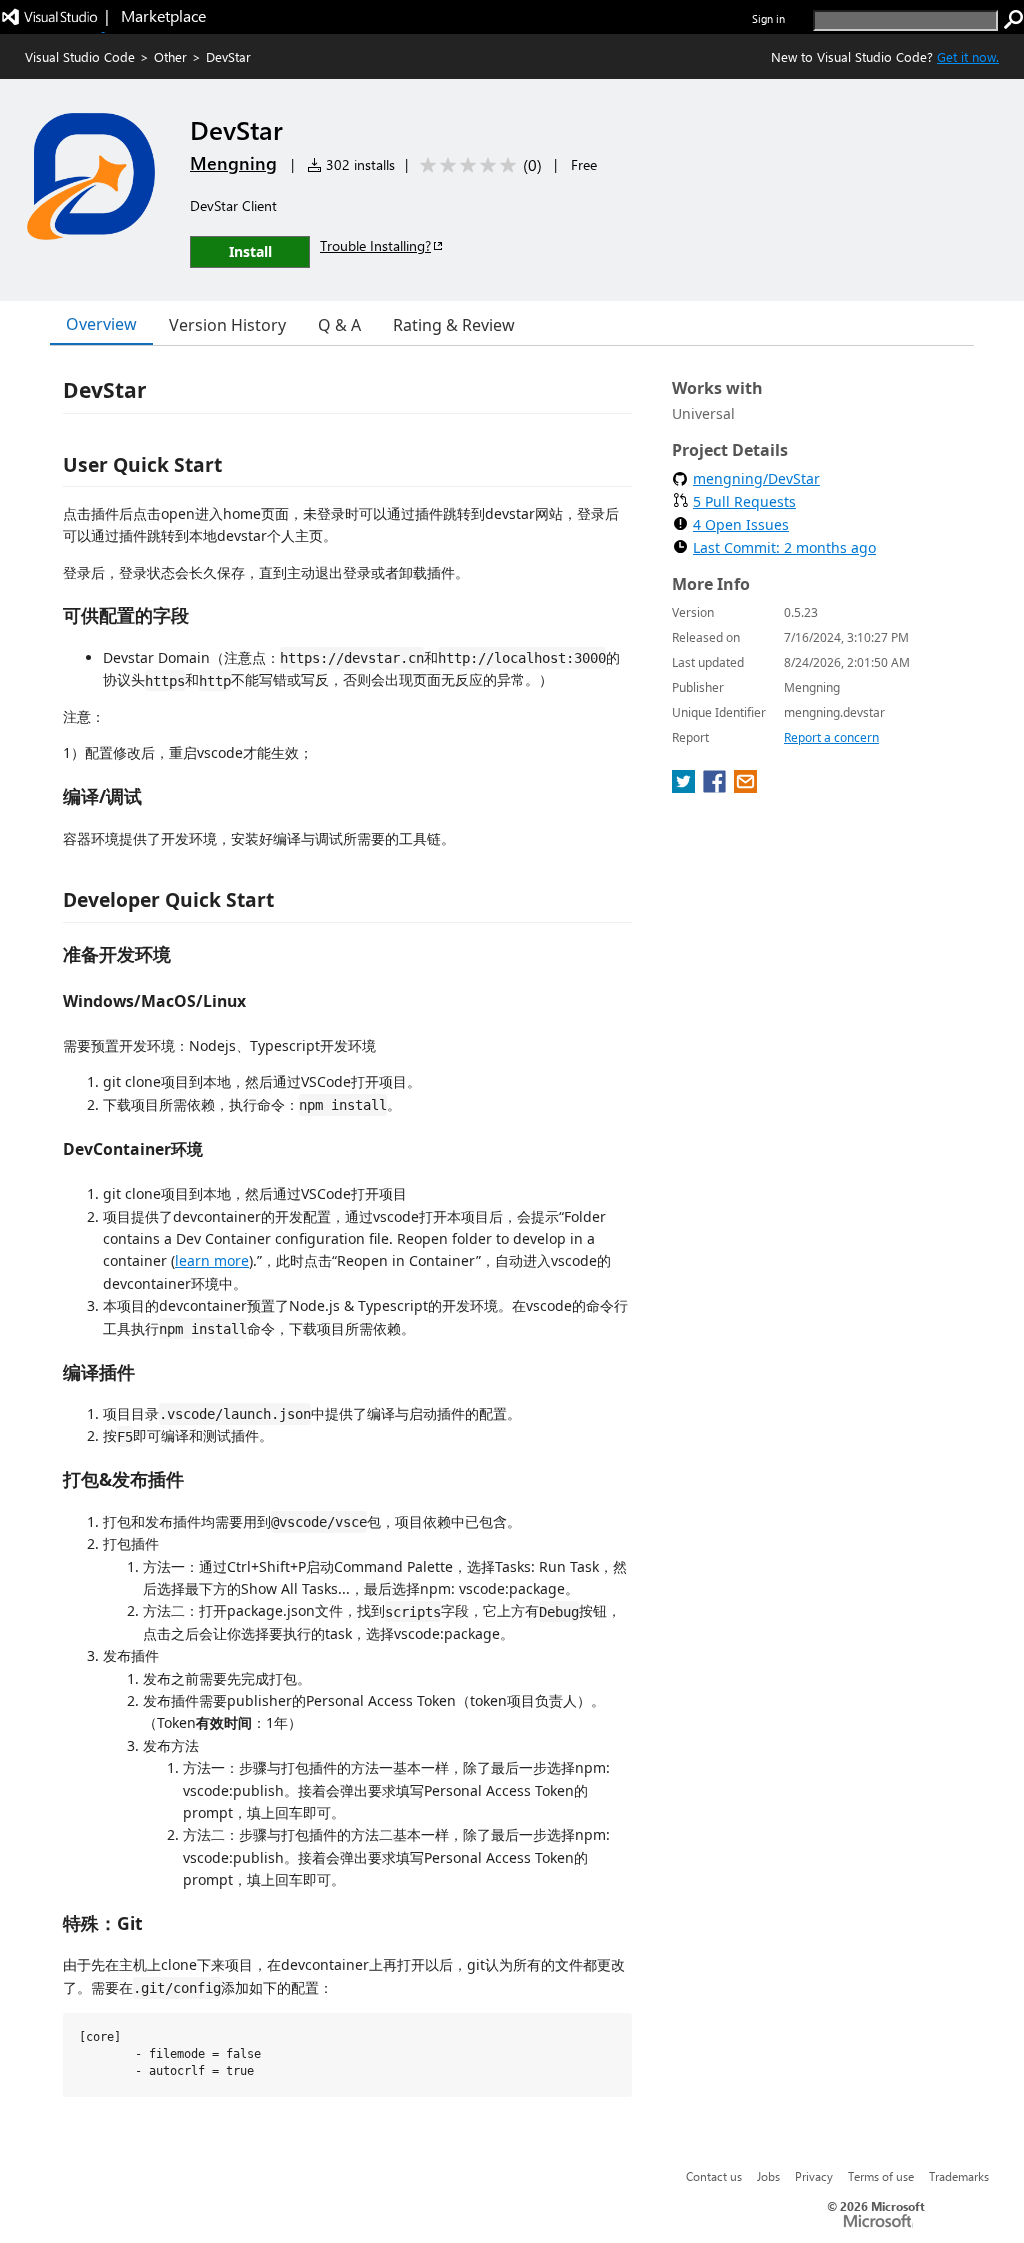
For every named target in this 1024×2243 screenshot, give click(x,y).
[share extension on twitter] (685, 787)
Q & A (339, 325)
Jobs (768, 2176)
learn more (212, 1260)
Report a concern (831, 737)
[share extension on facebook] (716, 787)
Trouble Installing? (375, 245)
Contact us (714, 2176)
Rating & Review (454, 325)
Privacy (814, 2176)
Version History (227, 325)
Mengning (233, 163)
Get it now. (968, 56)
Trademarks (959, 2176)
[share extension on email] (745, 787)
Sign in (768, 18)
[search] (1014, 20)
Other (170, 56)
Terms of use (881, 2176)
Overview (101, 324)
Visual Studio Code (80, 56)
